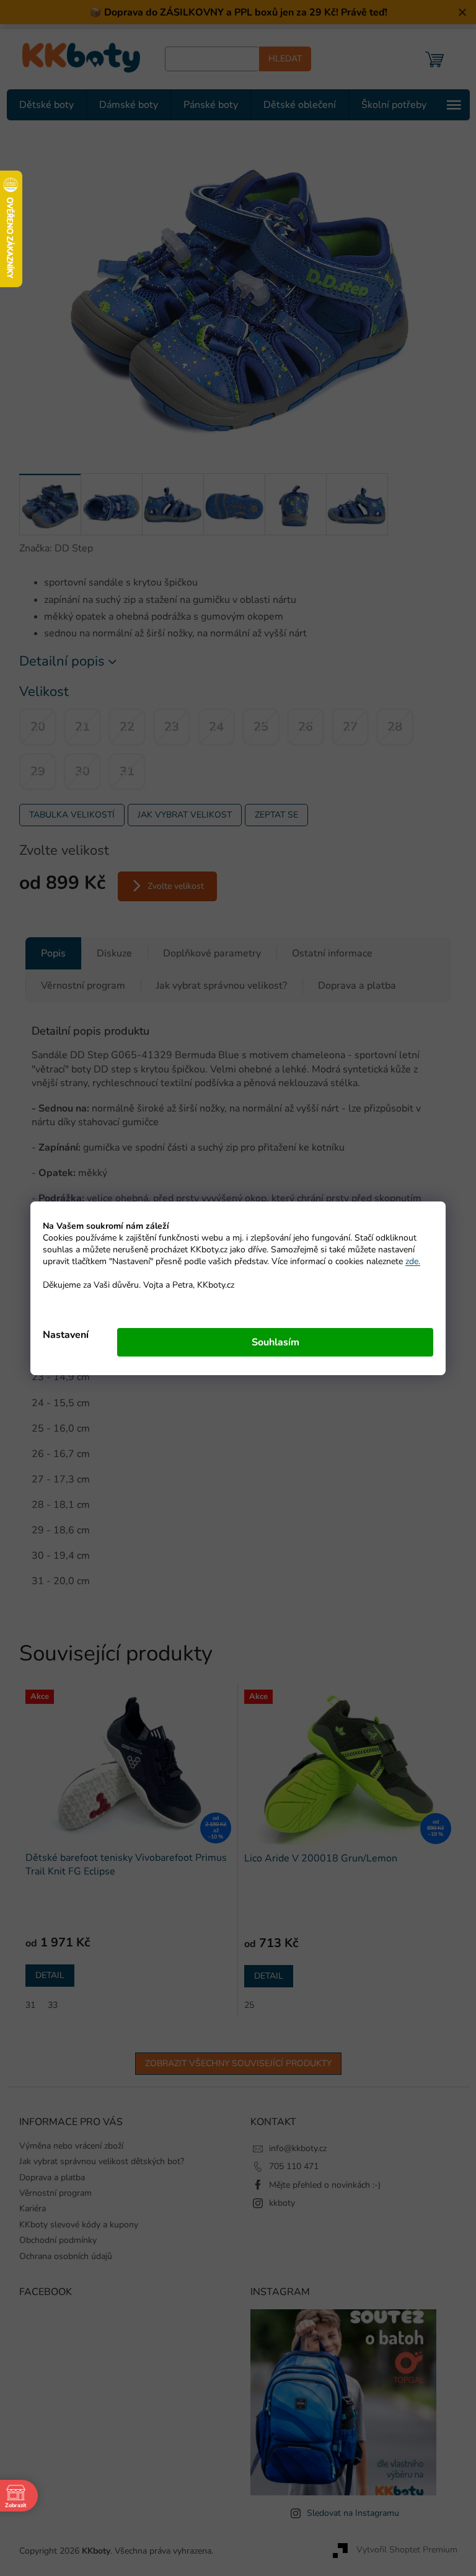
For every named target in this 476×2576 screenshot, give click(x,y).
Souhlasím (271, 1342)
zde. (408, 1261)
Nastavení (61, 1335)
